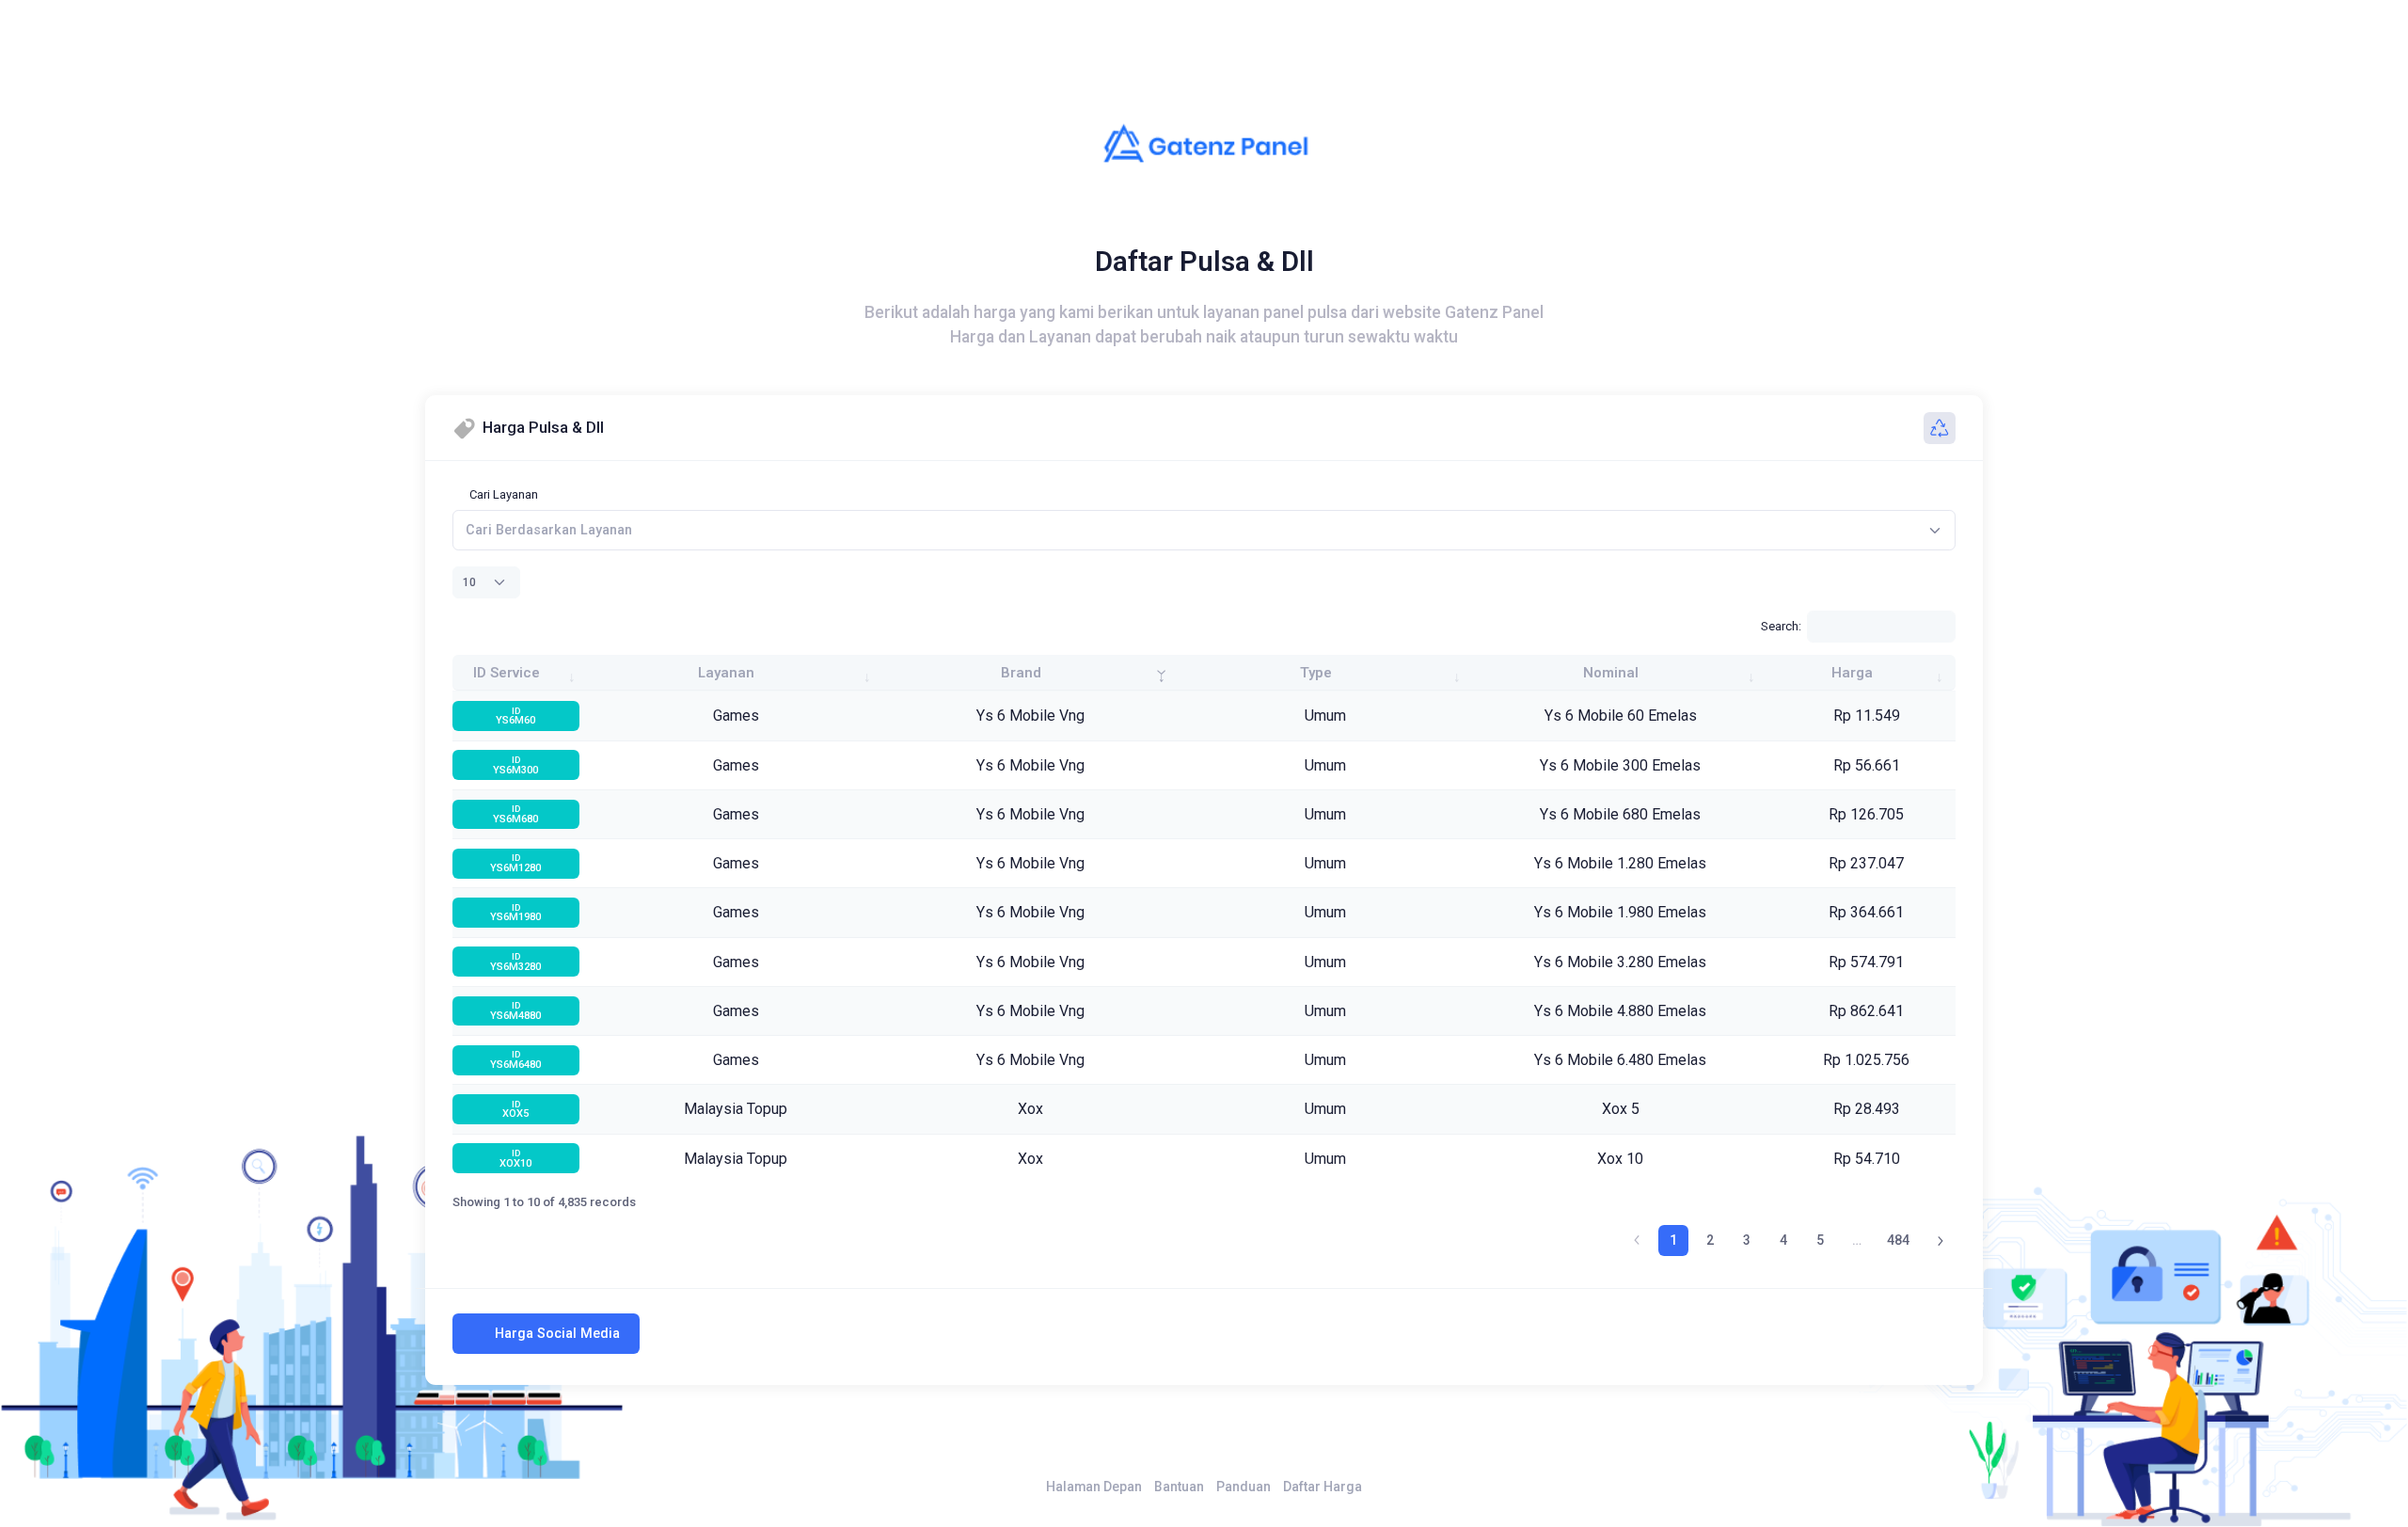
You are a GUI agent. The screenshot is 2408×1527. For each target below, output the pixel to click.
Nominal (1611, 673)
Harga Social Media (557, 1333)
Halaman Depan (1094, 1487)
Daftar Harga (1323, 1487)
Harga (1852, 673)
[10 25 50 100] (486, 582)
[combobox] (1204, 530)
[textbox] (549, 530)
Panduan (1244, 1487)
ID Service (507, 673)
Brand (1021, 673)
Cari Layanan (504, 494)
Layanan (726, 673)
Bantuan (1179, 1487)
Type (1316, 673)
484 (1898, 1240)
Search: (1781, 626)
